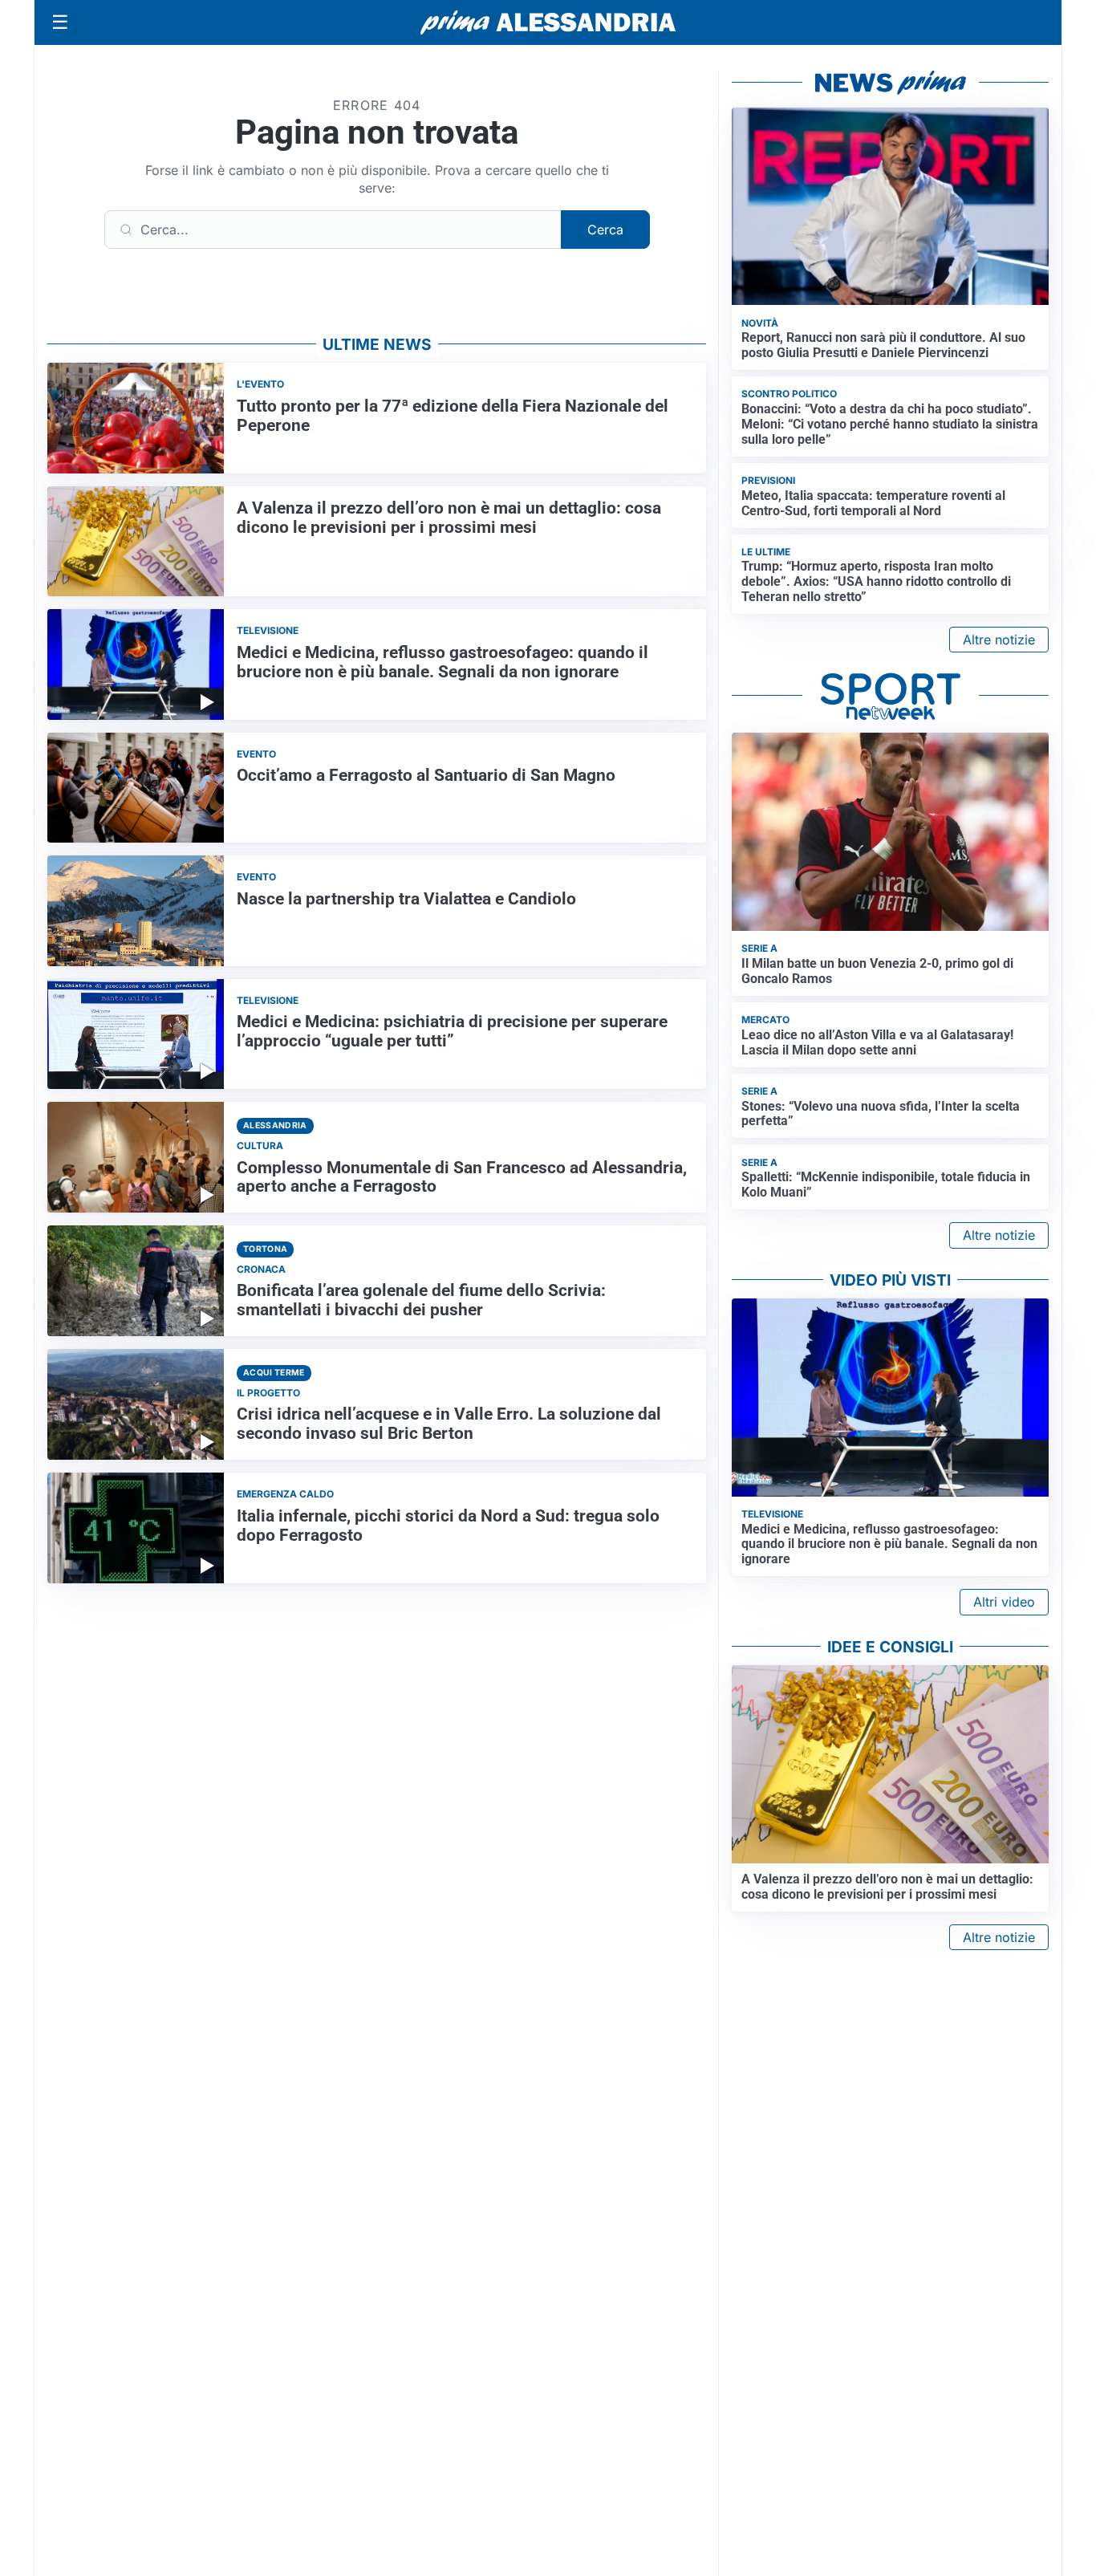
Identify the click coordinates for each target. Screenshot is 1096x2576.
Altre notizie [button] (999, 640)
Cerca (605, 230)
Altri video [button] (1004, 1602)
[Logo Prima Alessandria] (548, 22)
